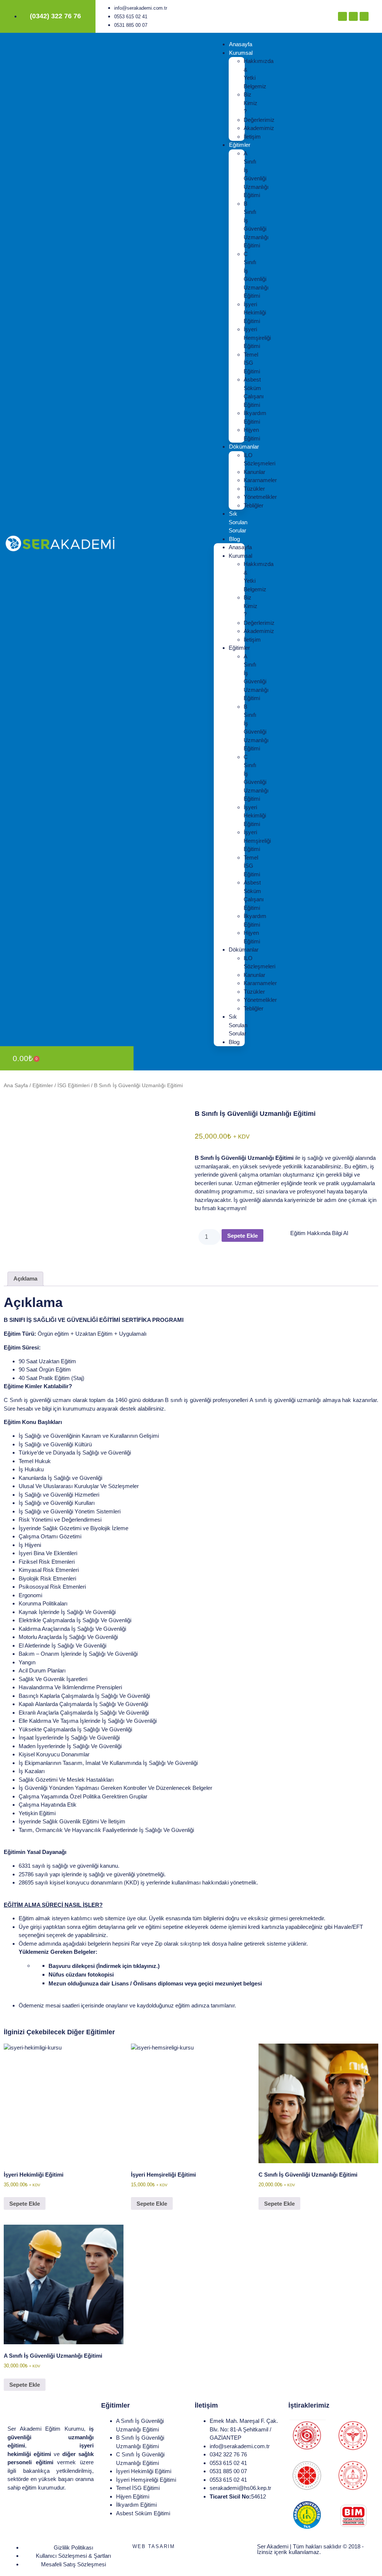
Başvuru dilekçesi (104, 1966)
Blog (234, 539)
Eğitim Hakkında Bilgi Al (319, 1233)
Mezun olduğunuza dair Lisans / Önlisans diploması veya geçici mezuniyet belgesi (155, 1983)
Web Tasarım (154, 2546)
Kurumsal (241, 53)
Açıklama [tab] (25, 1278)
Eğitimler (240, 145)
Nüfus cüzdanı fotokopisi (81, 1974)
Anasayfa (241, 44)
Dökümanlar (244, 447)
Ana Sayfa (16, 1086)
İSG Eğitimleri (73, 1086)
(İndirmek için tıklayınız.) (128, 1966)
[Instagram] (353, 16)
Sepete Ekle (242, 1236)
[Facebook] (342, 16)
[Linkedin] (364, 16)
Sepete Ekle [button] (25, 2204)
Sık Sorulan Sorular (238, 522)
